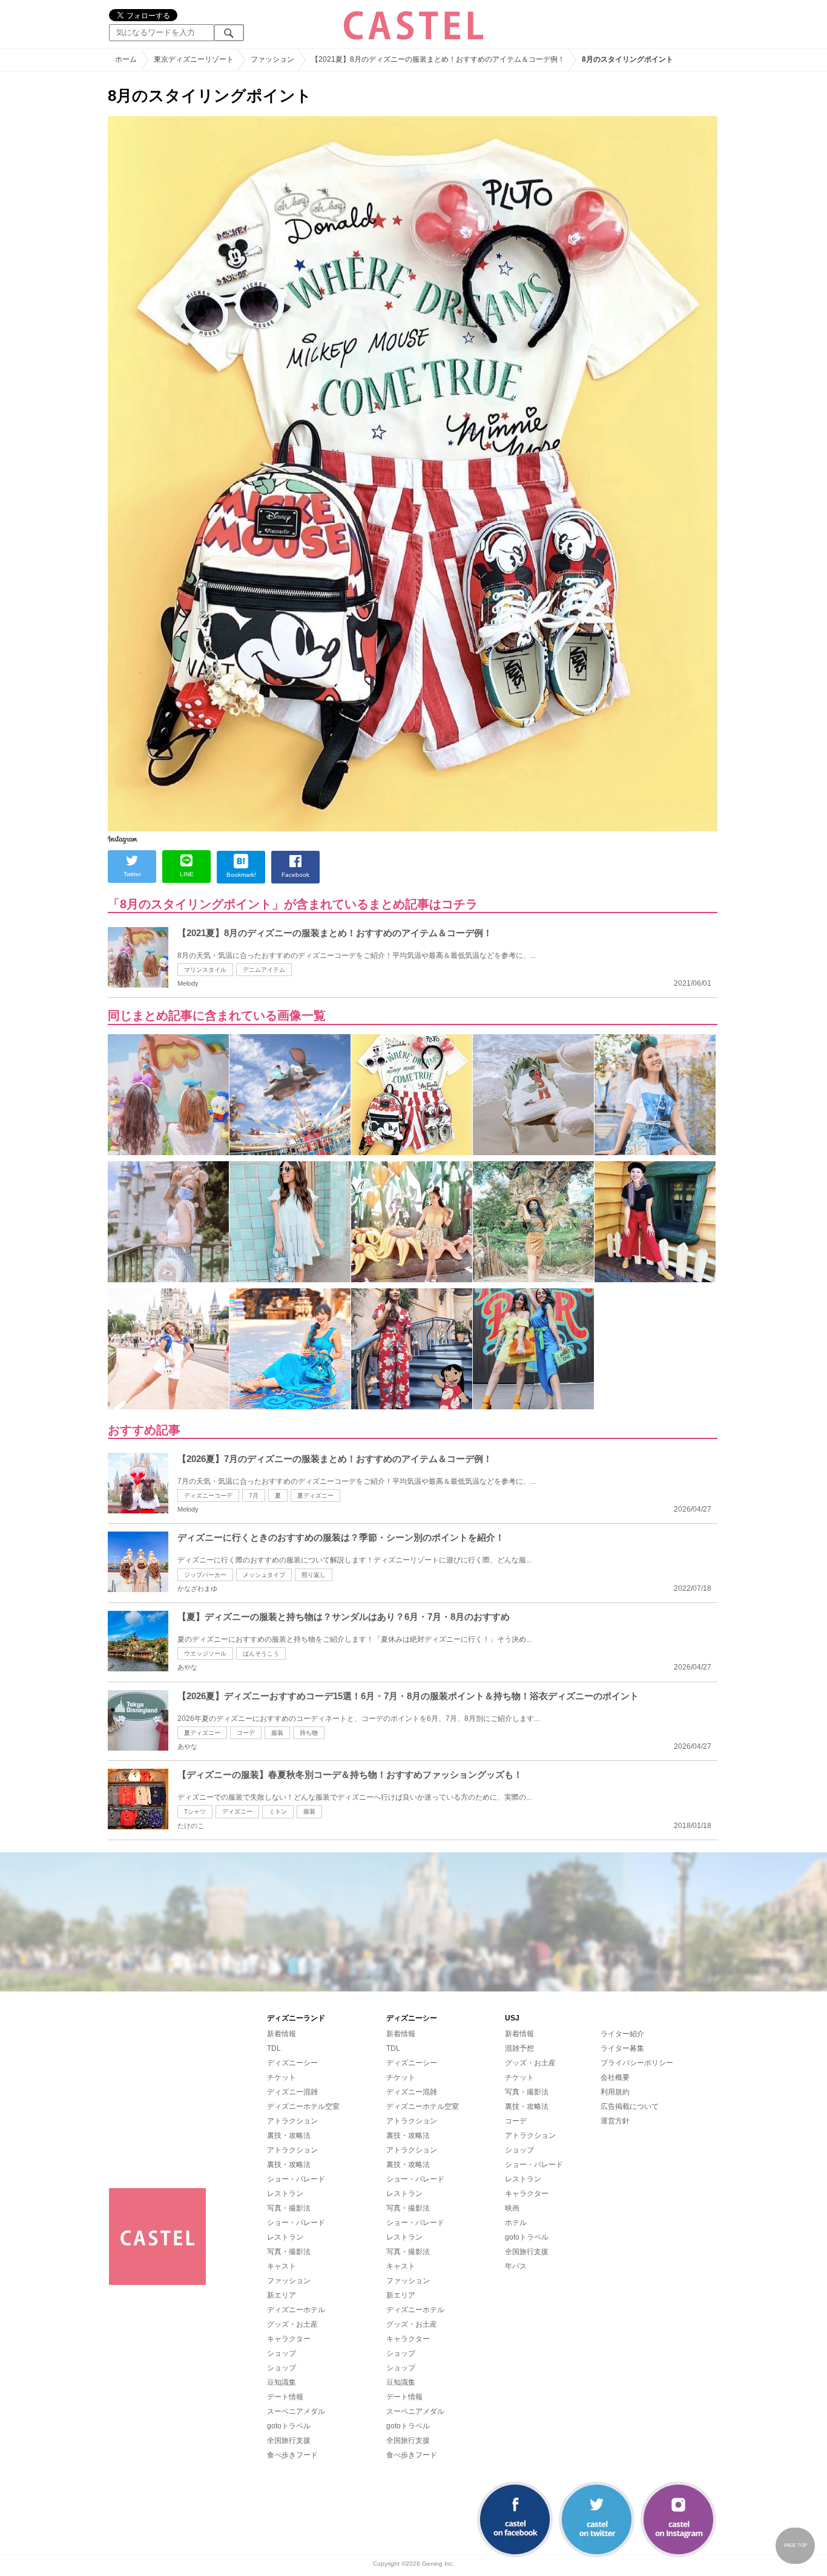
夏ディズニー (315, 1496)
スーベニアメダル (296, 2411)
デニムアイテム (264, 970)
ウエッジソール (205, 1653)
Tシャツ (195, 1811)
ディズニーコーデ (208, 1496)
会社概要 (615, 2077)
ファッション (289, 2281)
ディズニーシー (292, 2063)
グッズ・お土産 (292, 2324)
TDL (274, 2048)
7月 (254, 1496)
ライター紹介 (622, 2034)
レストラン (285, 2194)
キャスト (282, 2266)
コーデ (246, 1733)
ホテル (516, 2223)
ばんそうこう (261, 1653)
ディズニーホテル (296, 2310)
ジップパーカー (205, 1575)
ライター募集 (622, 2048)
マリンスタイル (205, 970)
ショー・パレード (296, 2179)
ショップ (282, 2353)
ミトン (278, 1811)
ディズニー (237, 1811)
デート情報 (285, 2397)
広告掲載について (630, 2106)
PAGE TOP (796, 2545)
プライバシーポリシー (637, 2063)
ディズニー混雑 (292, 2092)
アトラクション (292, 2121)
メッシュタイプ (264, 1575)
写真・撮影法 (289, 2208)
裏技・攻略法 (289, 2135)
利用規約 (615, 2092)
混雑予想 (519, 2048)
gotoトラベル (289, 2426)
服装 (277, 1733)
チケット (282, 2077)
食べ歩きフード (292, 2455)
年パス (516, 2266)
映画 (512, 2208)
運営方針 (615, 2121)
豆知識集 (282, 2382)
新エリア (282, 2295)
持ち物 (309, 1733)
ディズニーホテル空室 (303, 2106)
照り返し (314, 1575)
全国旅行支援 (289, 2440)
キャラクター (289, 2339)
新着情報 (282, 2034)
